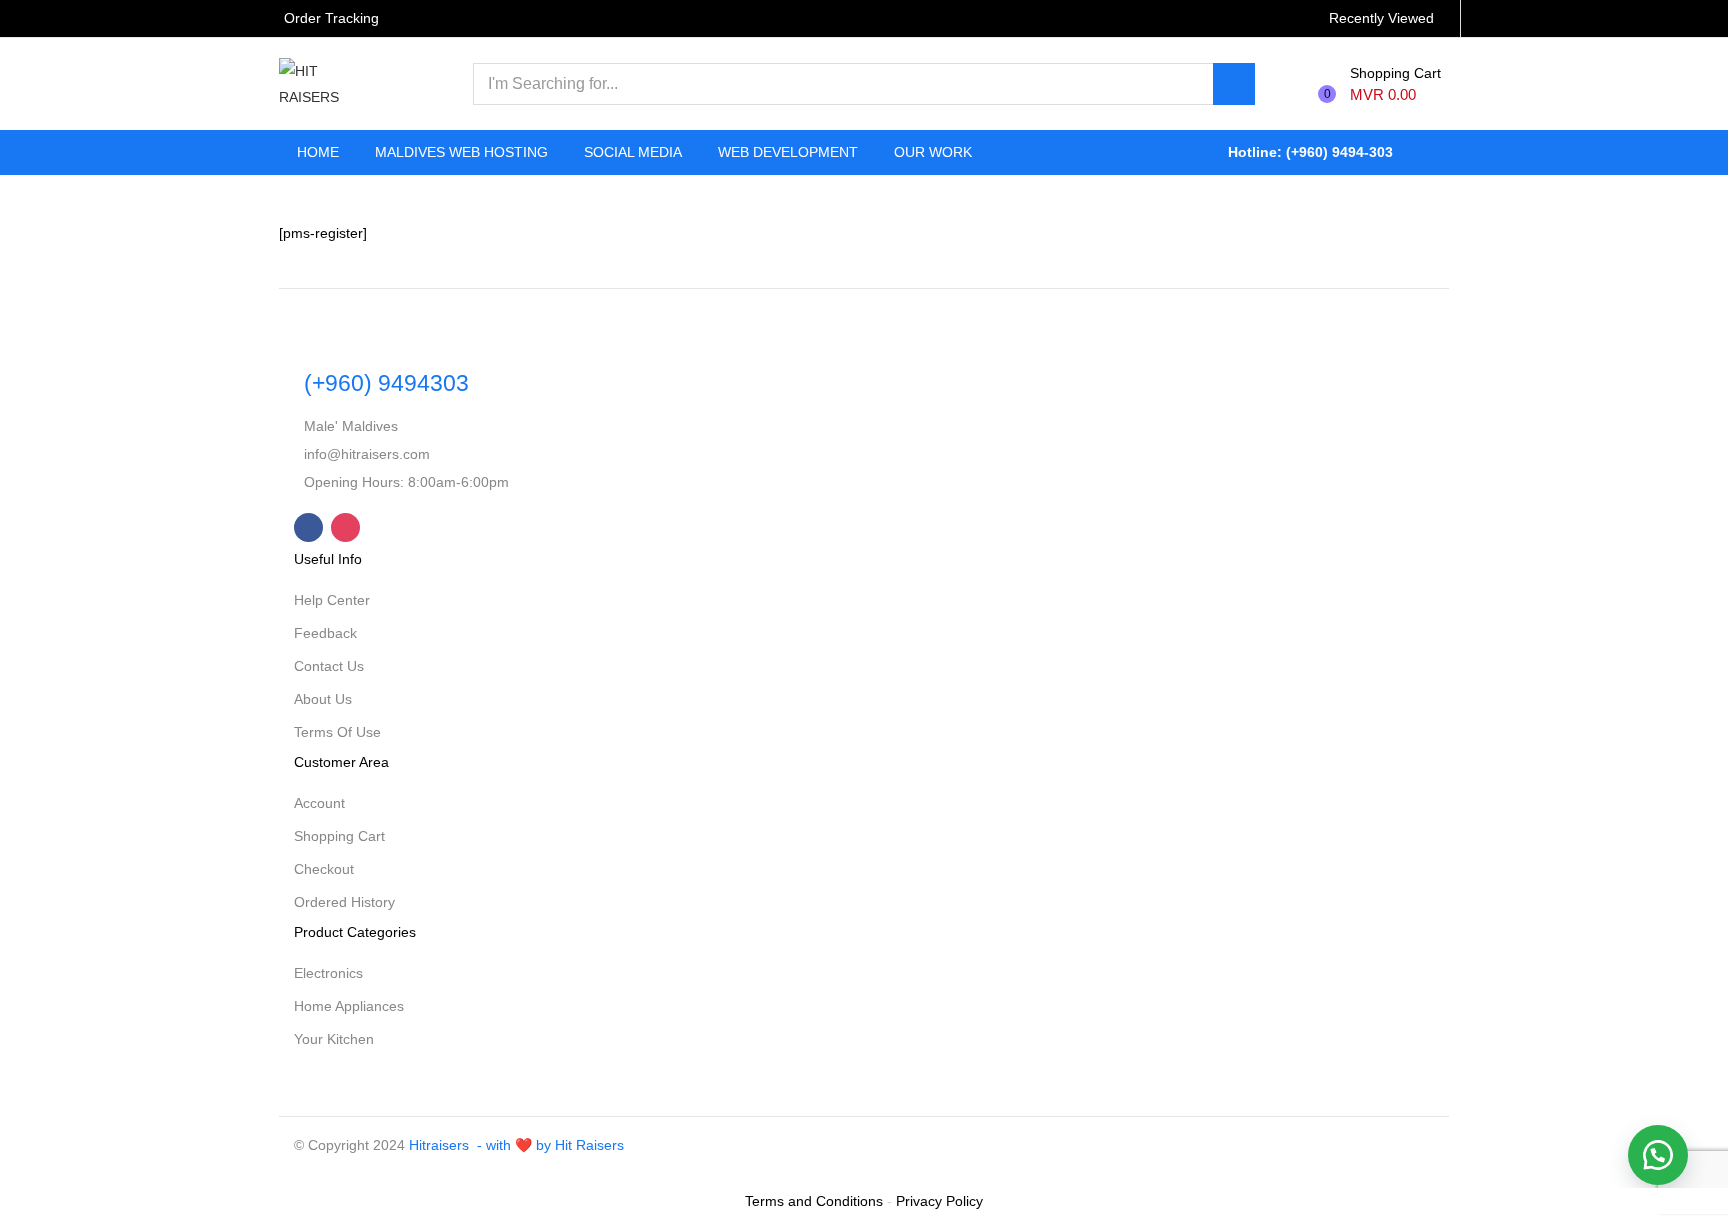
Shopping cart (339, 836)
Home (318, 152)
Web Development (788, 152)
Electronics (328, 973)
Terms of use (337, 732)
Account (319, 803)
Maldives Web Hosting (461, 152)
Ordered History (344, 902)
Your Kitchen (334, 1039)
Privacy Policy (939, 1201)
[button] (1385, 84)
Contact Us (329, 666)
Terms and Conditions (814, 1201)
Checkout (324, 869)
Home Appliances (349, 1006)
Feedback (325, 633)
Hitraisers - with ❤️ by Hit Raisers (516, 1145)
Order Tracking (331, 18)
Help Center (332, 600)
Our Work (933, 152)
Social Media (633, 152)
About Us (323, 699)
